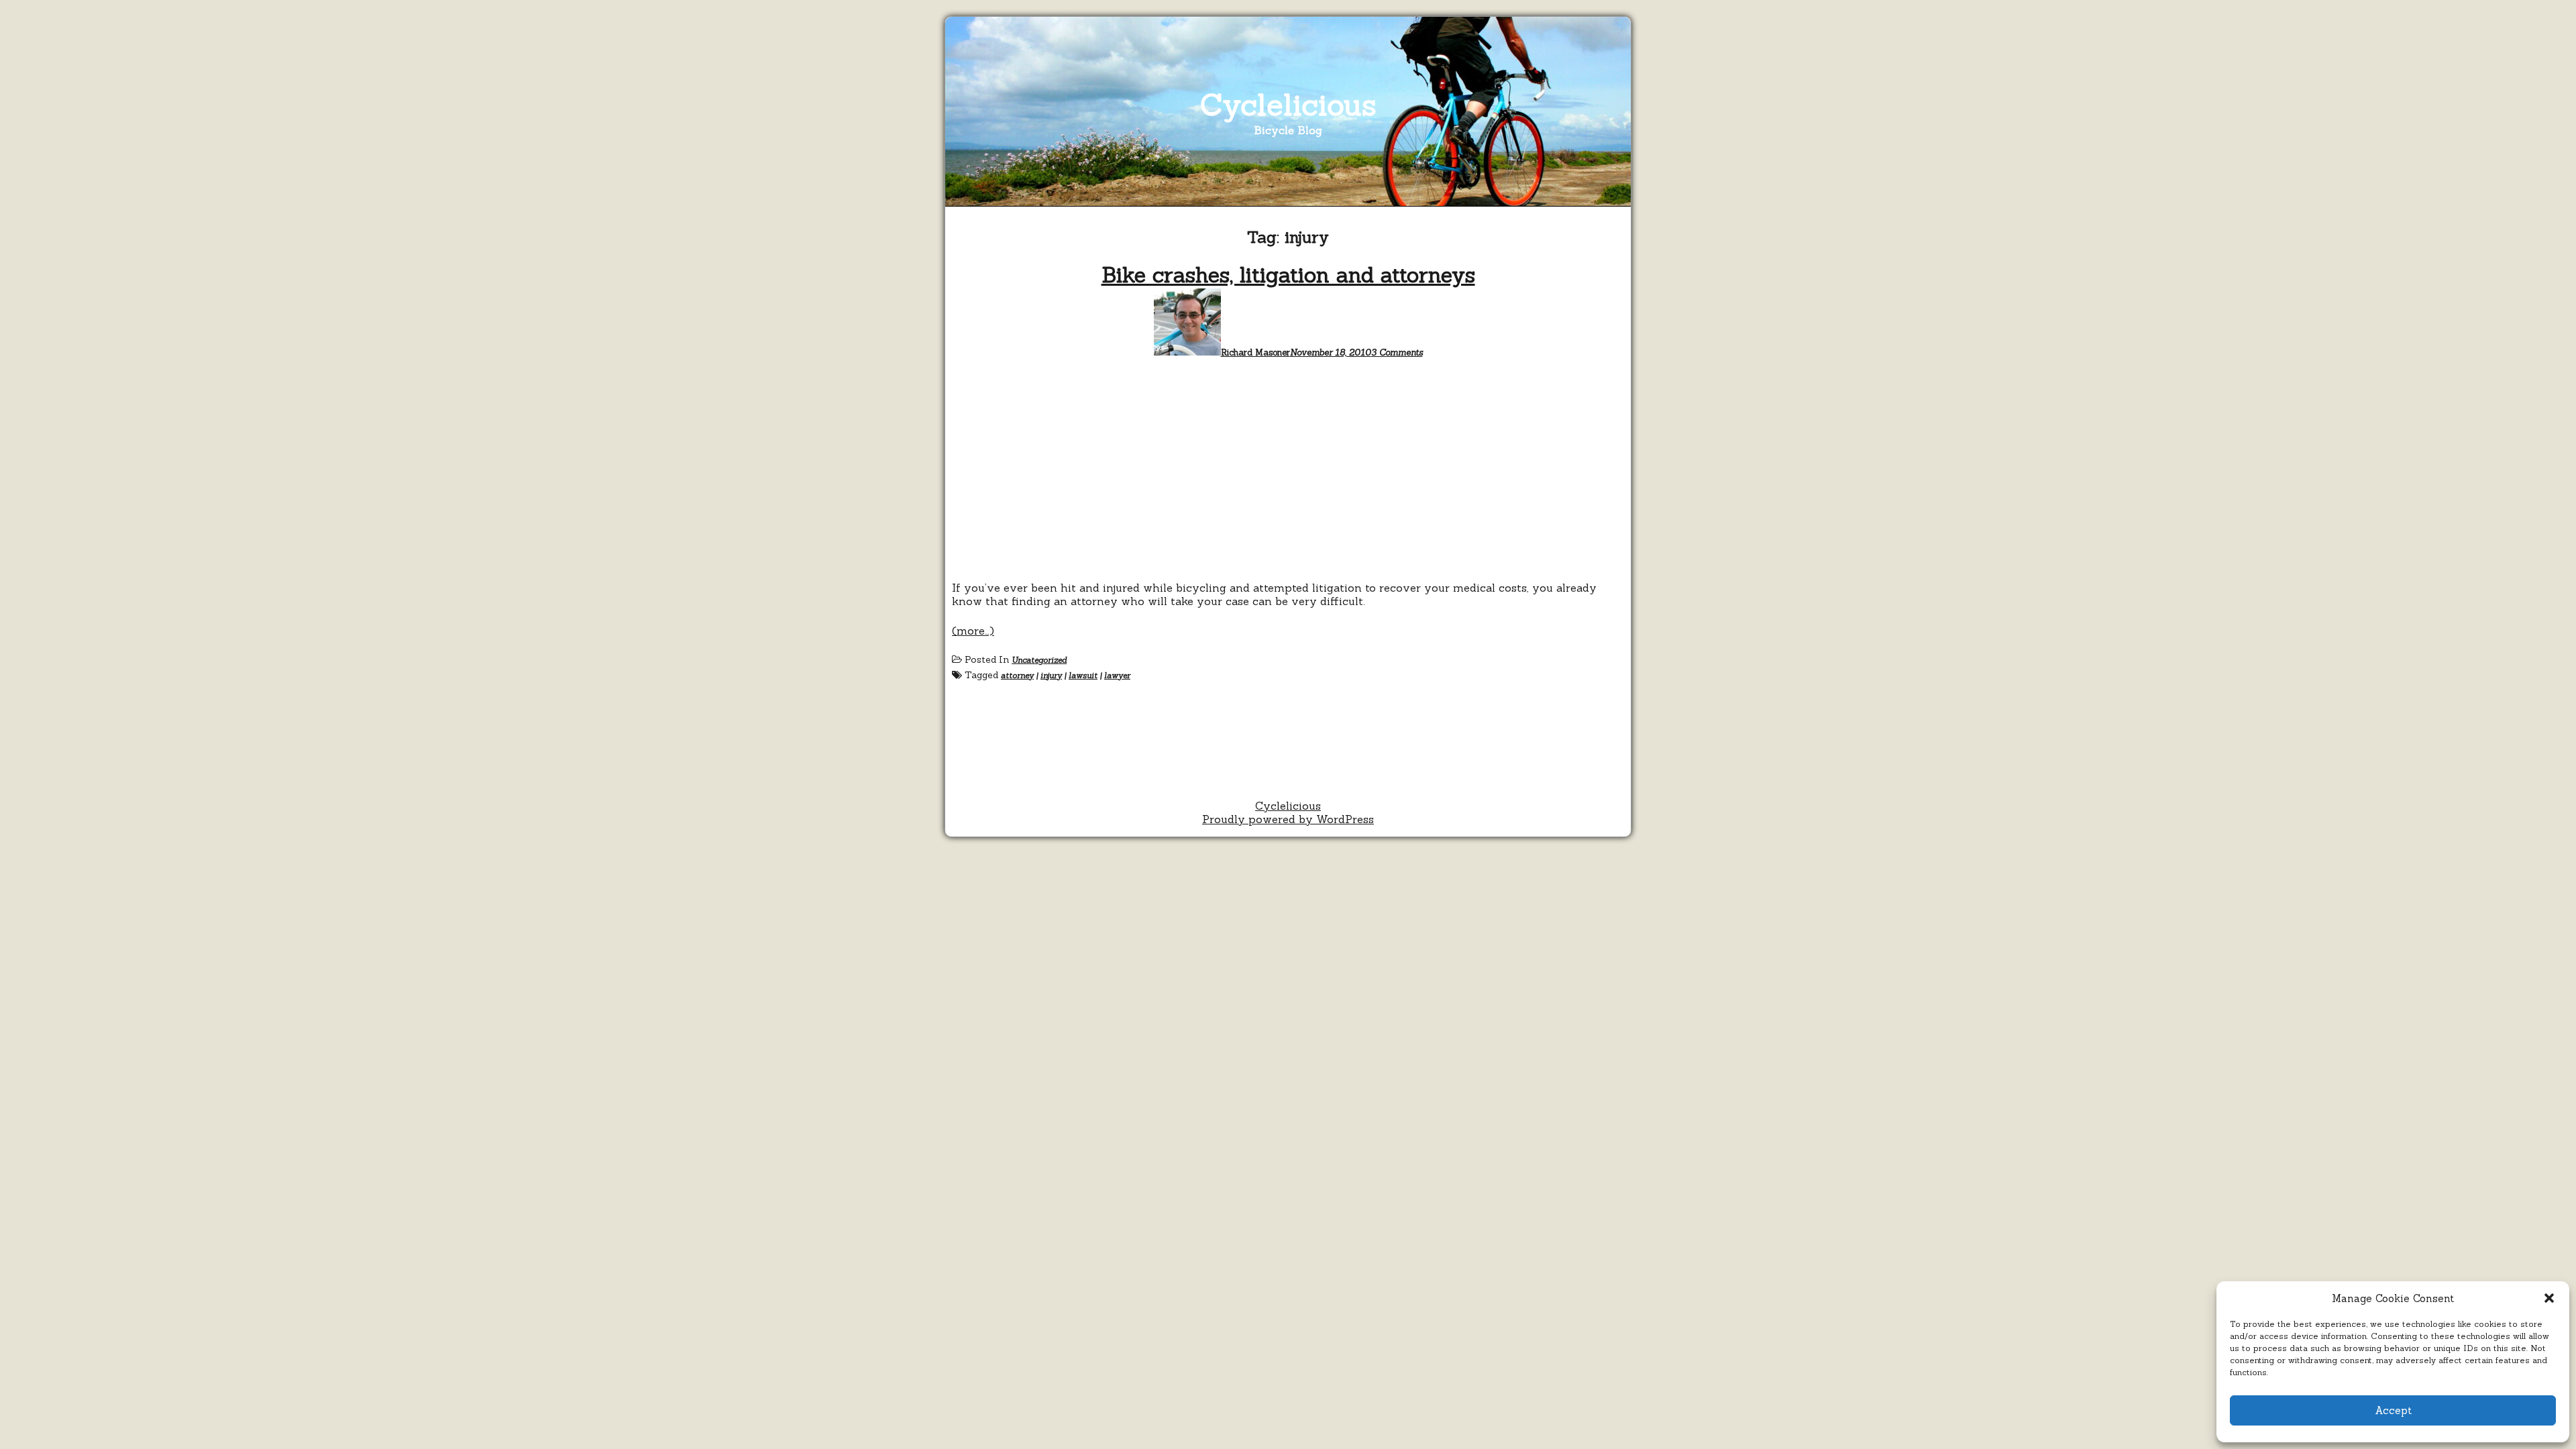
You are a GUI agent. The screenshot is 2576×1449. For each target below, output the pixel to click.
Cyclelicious (1288, 104)
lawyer (1117, 675)
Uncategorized (1039, 660)
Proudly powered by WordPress (1288, 819)
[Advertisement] (1288, 474)
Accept (2393, 1410)
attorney (1017, 675)
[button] (2549, 1298)
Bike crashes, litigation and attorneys (1288, 275)
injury (1051, 675)
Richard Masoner (1255, 353)
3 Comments (1397, 353)
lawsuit (1083, 675)
